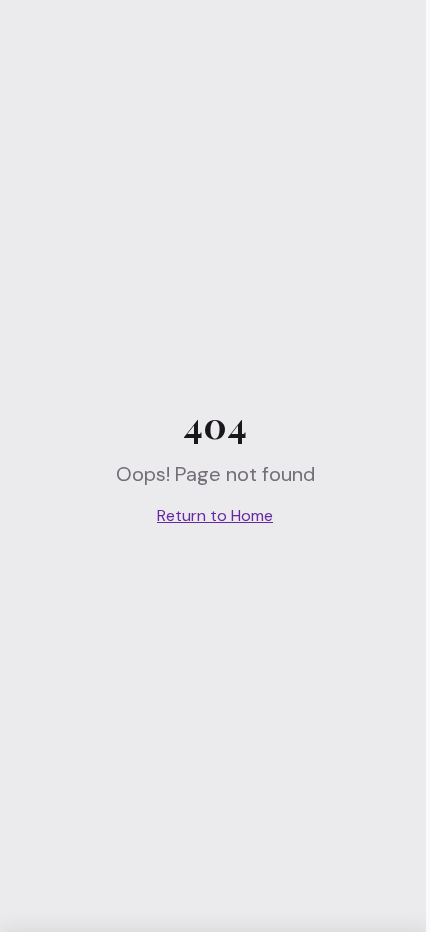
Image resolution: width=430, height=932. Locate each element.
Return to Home (215, 515)
